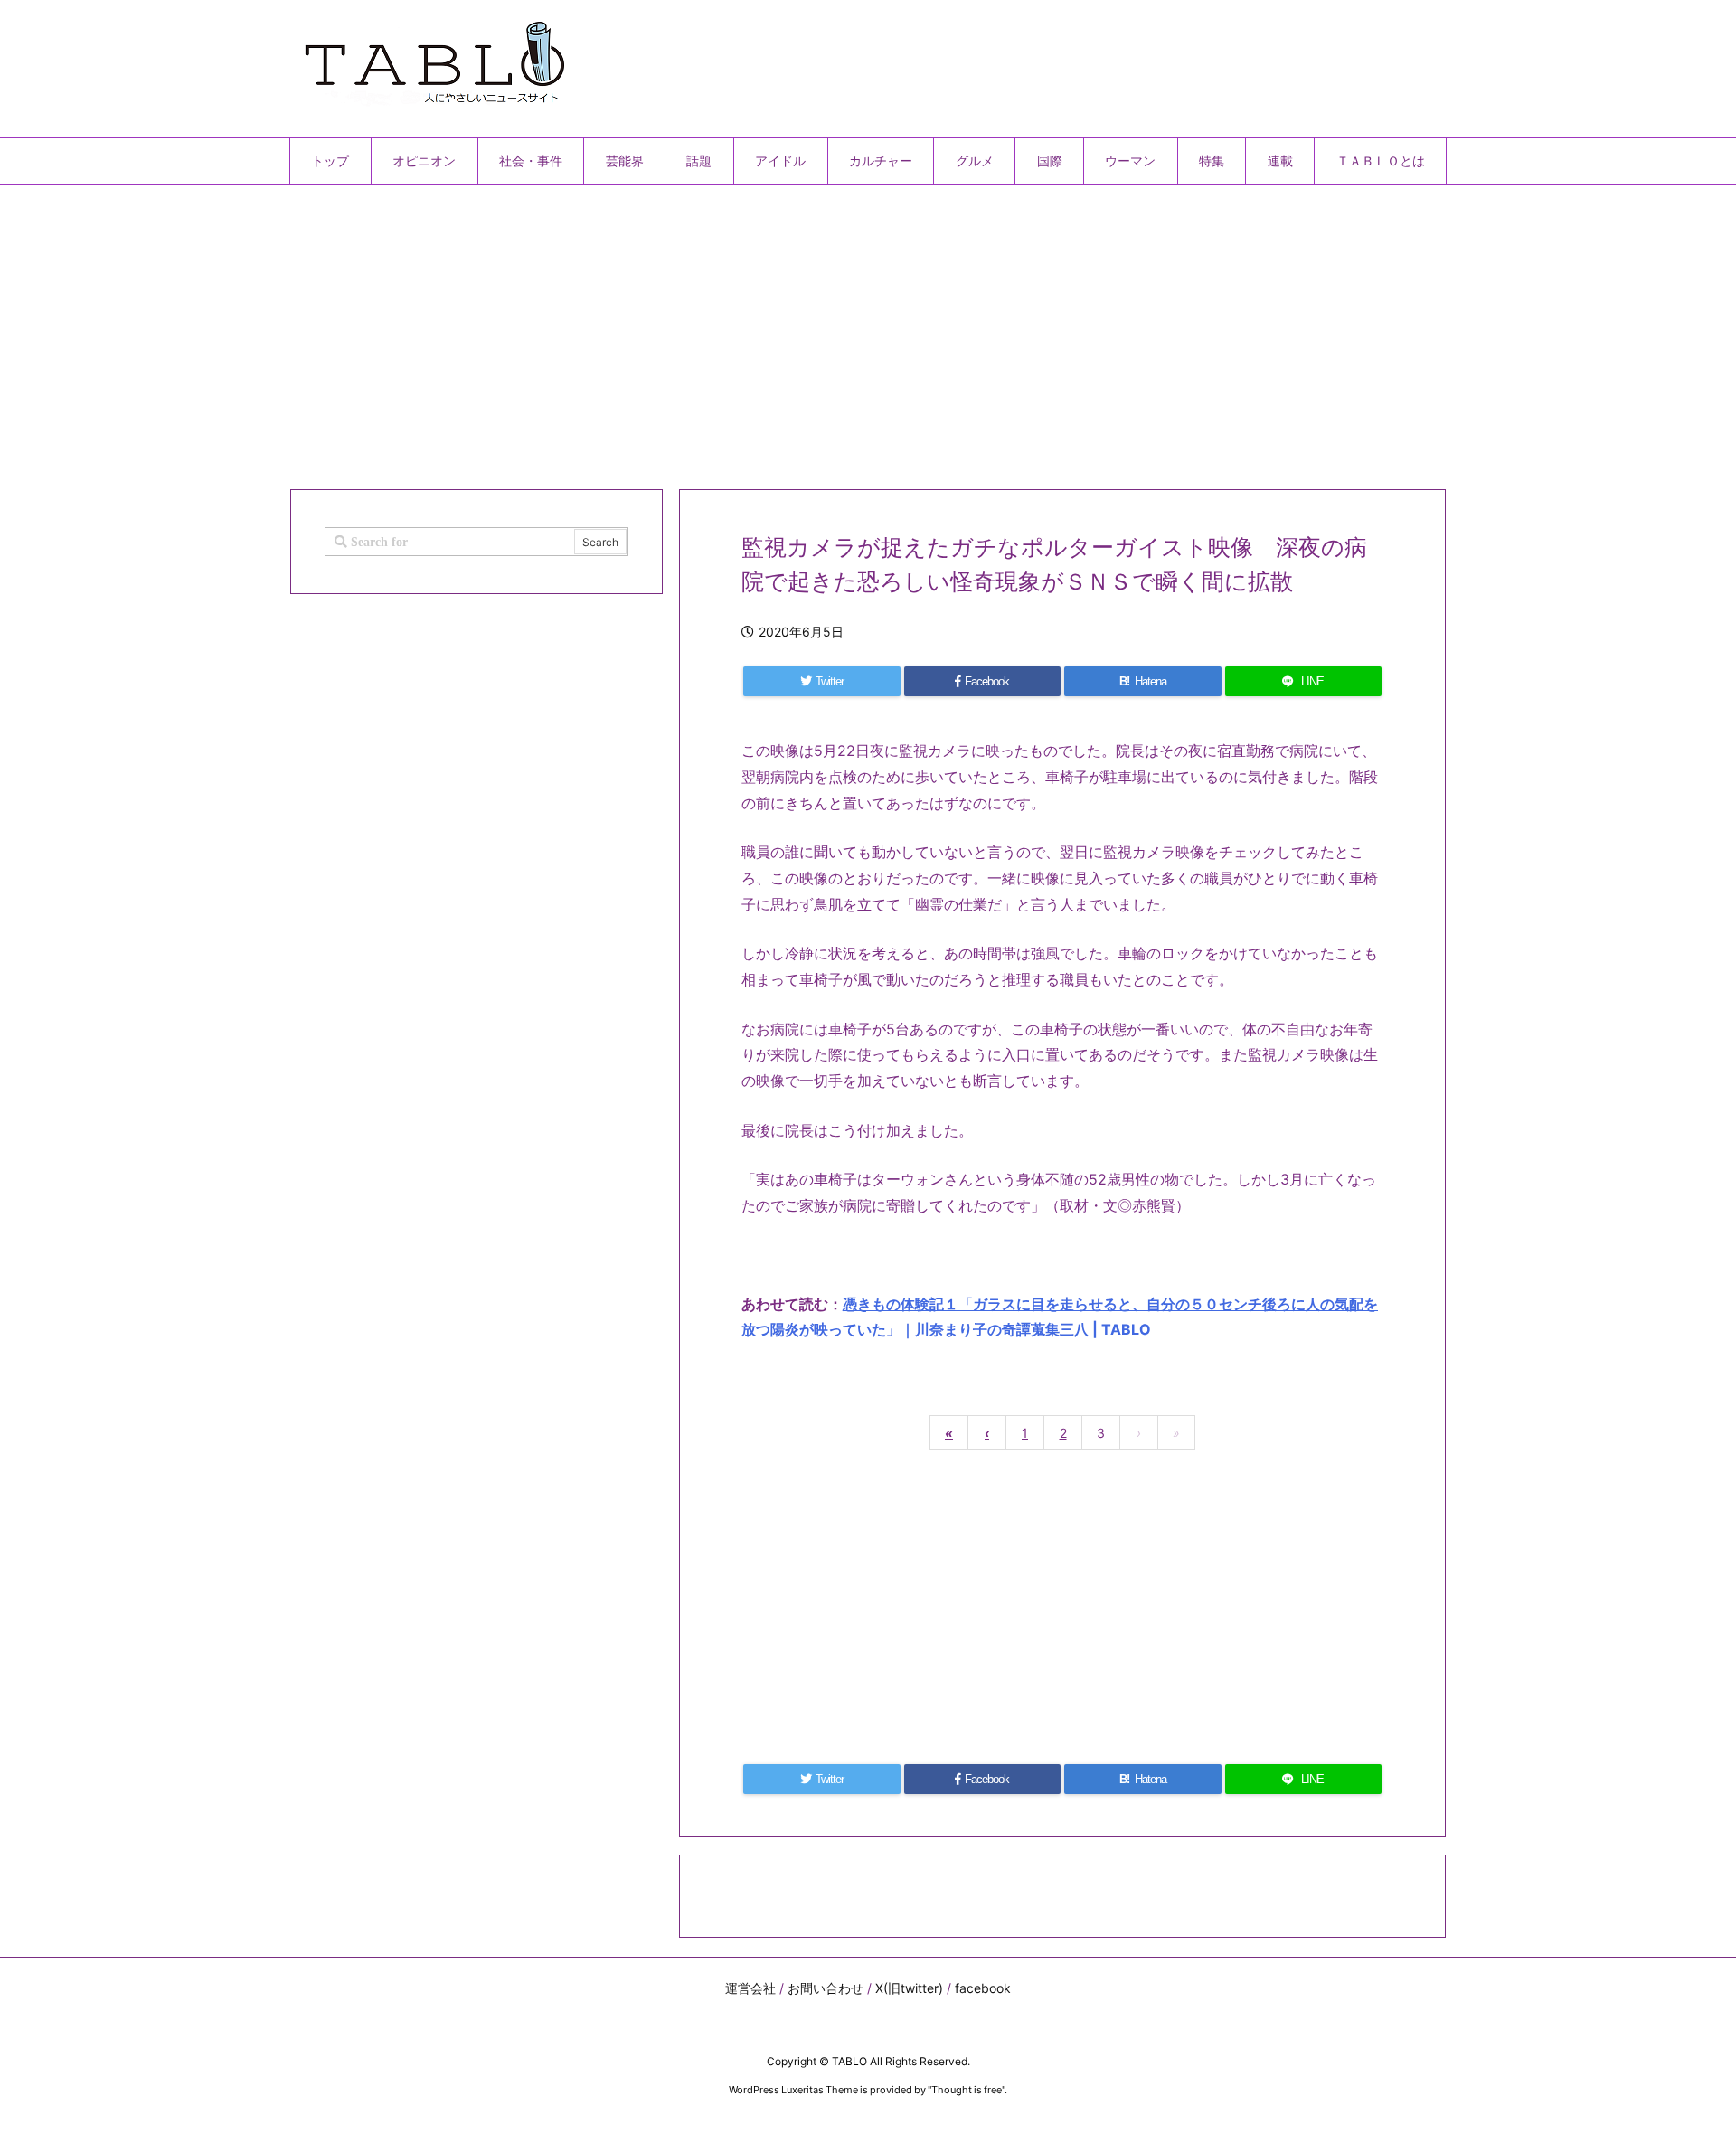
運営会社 (750, 1988)
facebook (983, 1988)
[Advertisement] (832, 330)
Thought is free (967, 2090)
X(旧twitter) (909, 1988)
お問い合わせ (826, 1988)
